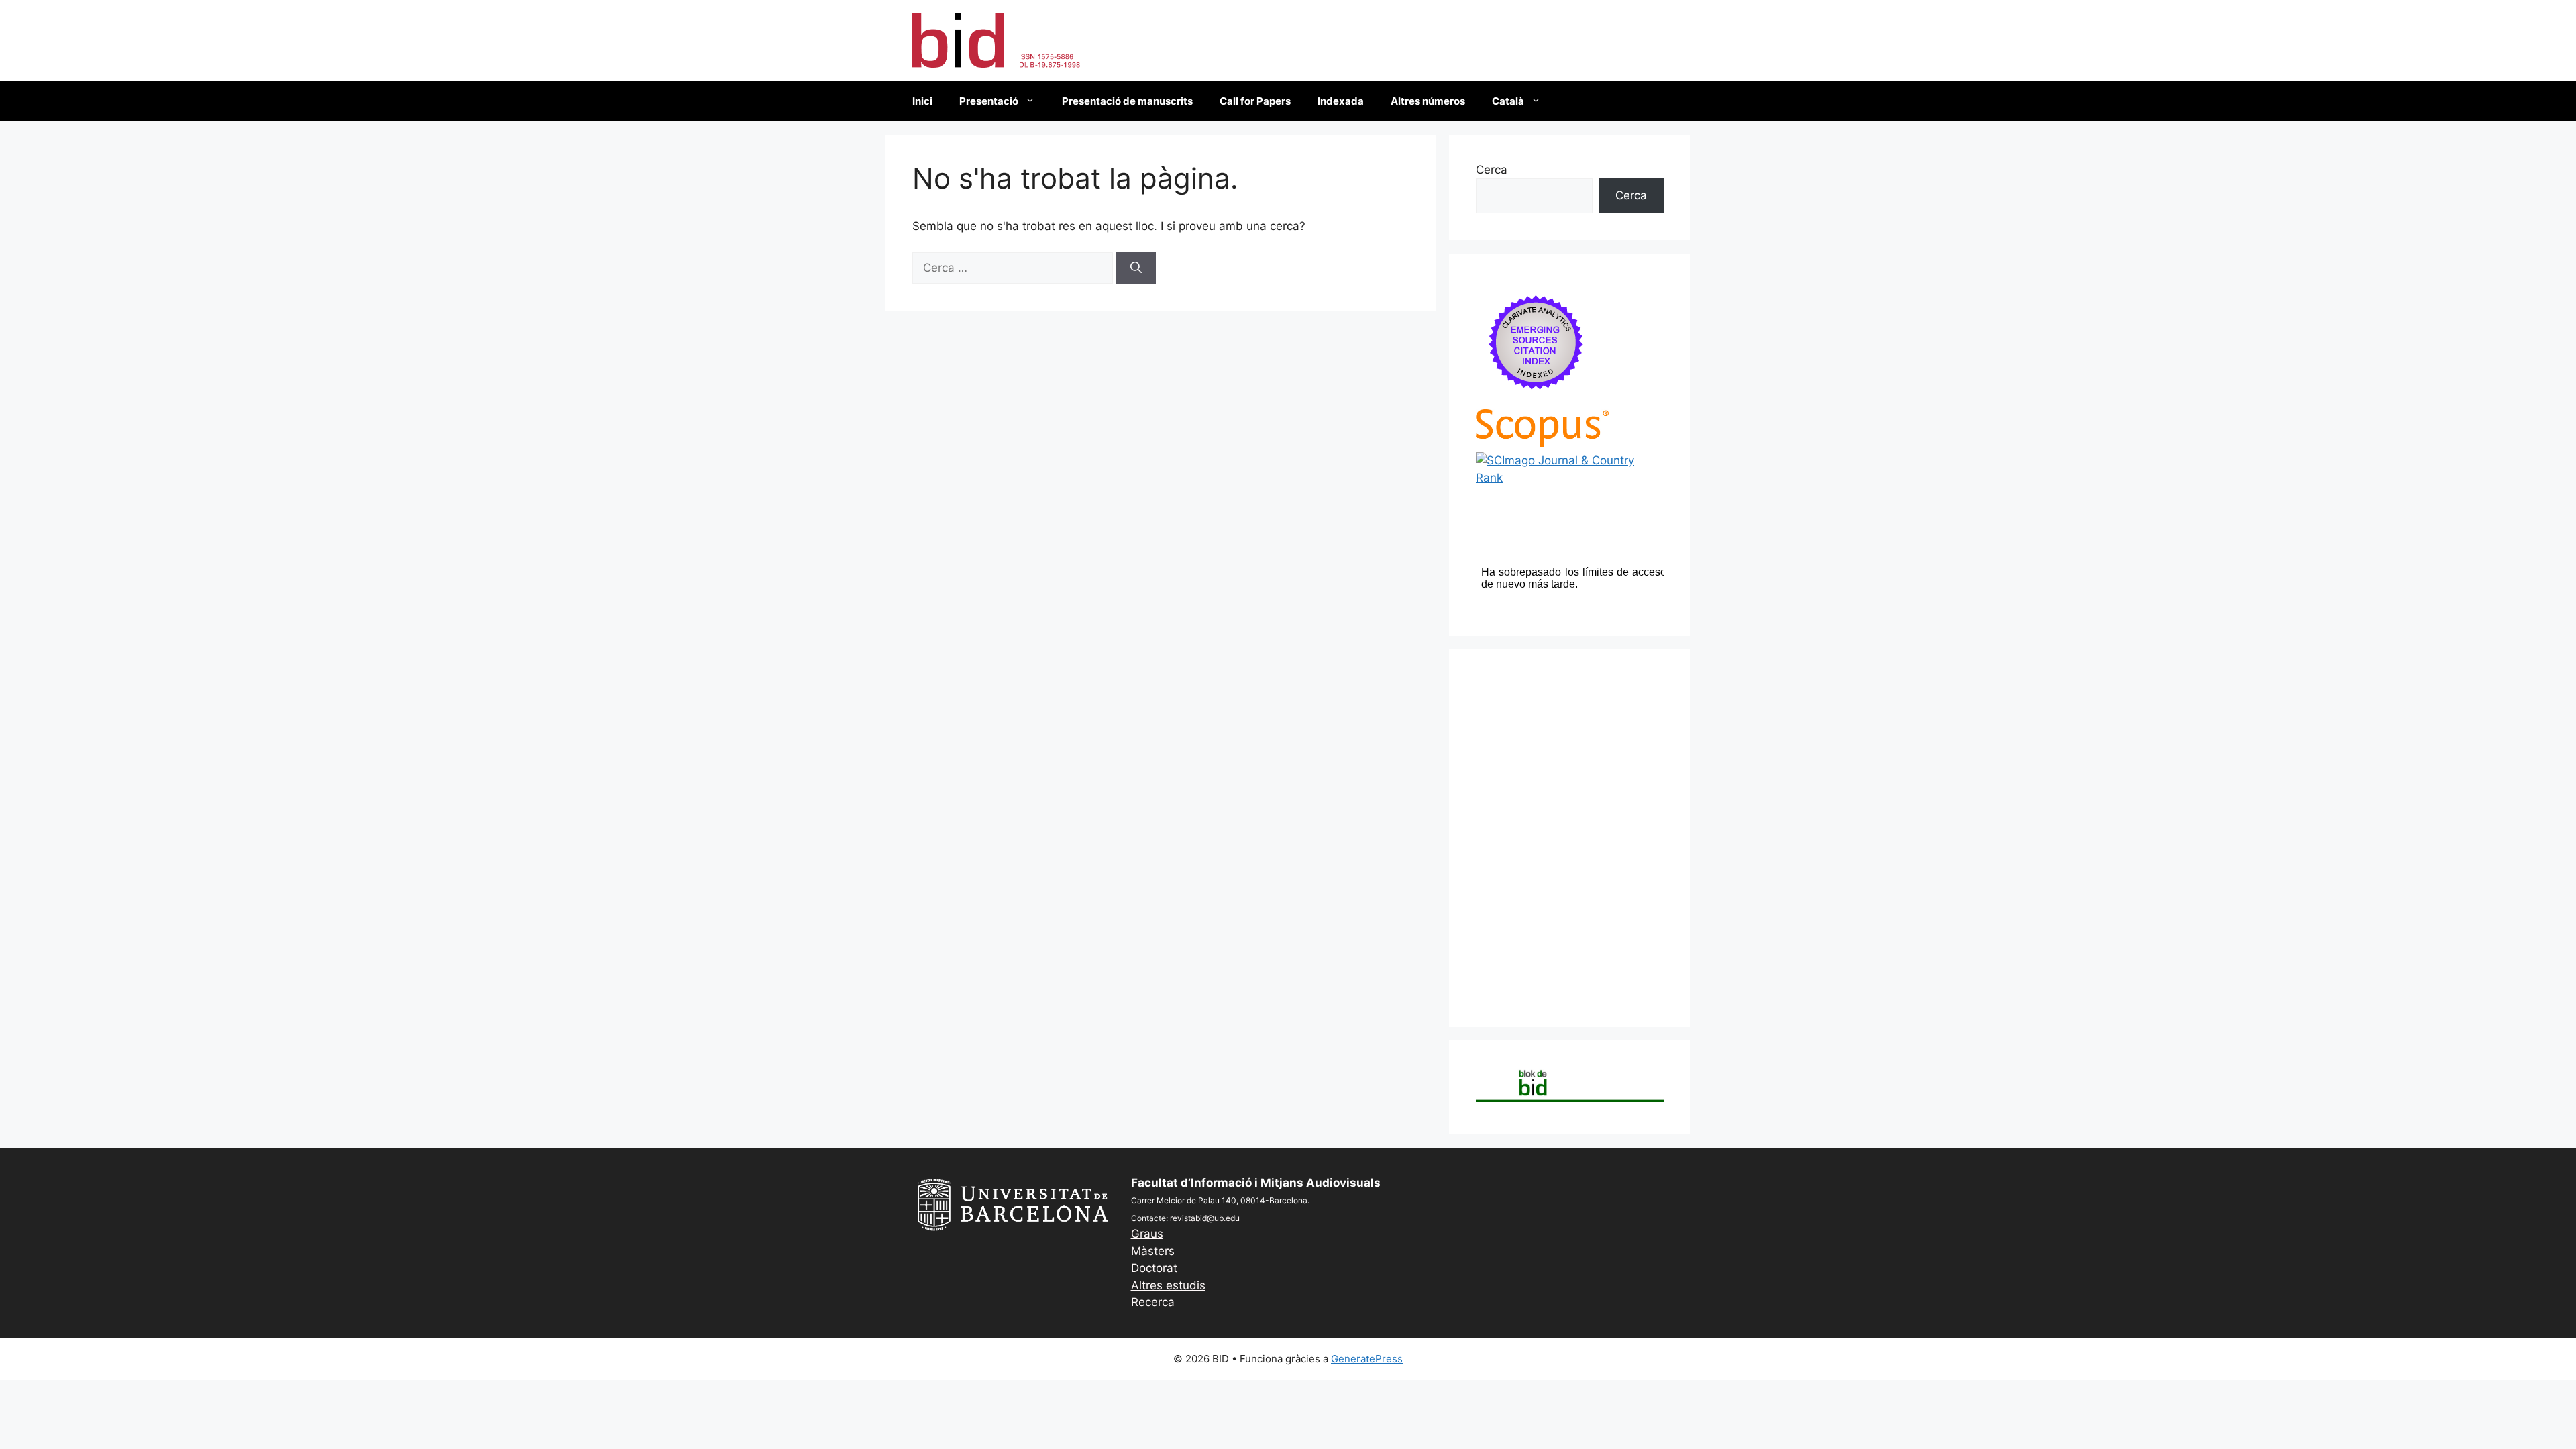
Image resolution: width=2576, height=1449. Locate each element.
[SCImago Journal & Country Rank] (1570, 478)
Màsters (1153, 1251)
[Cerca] (1136, 268)
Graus (1147, 1234)
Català (1508, 101)
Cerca (1492, 170)
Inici (922, 101)
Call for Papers (1255, 101)
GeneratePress (1367, 1359)
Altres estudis (1168, 1285)
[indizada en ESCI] (1536, 400)
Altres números (1428, 101)
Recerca (1153, 1302)
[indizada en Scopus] (1542, 443)
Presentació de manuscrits (1127, 101)
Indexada (1341, 101)
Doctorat (1154, 1268)
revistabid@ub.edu (1205, 1218)
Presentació (989, 101)
